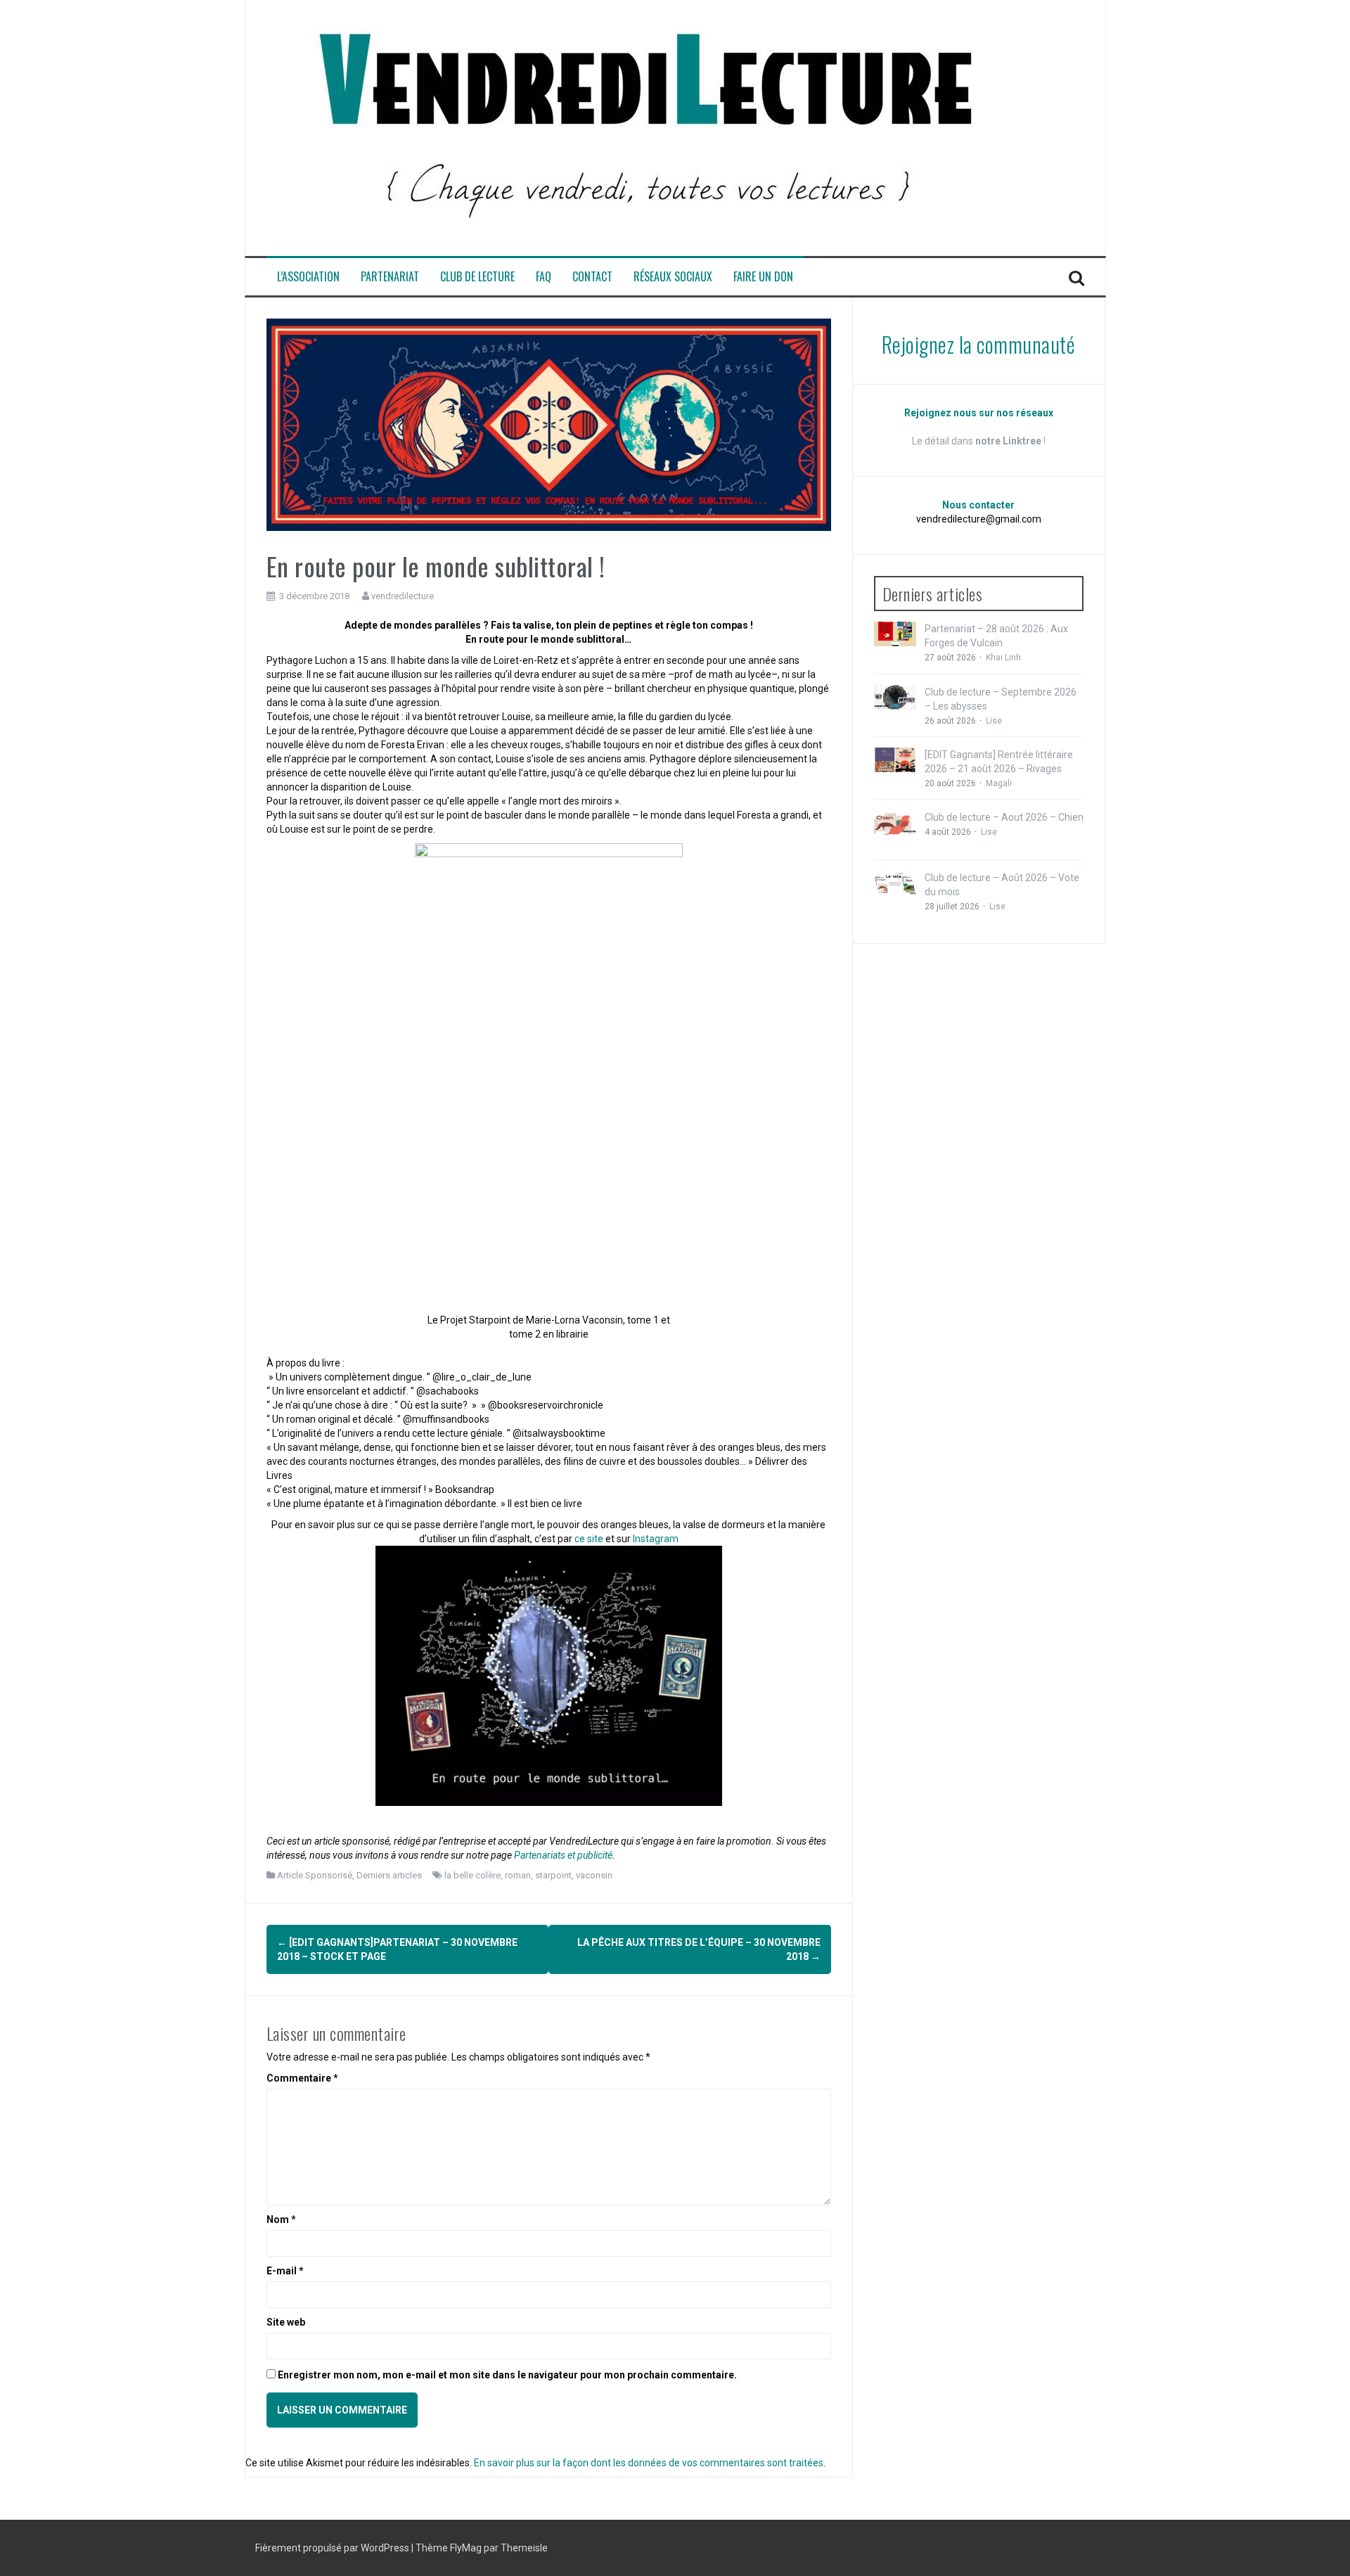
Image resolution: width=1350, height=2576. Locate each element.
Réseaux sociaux (673, 277)
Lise (994, 721)
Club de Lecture (477, 277)
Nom (281, 2219)
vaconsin (594, 1875)
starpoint (553, 1875)
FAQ (544, 277)
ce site (589, 1539)
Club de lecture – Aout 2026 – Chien (1004, 817)
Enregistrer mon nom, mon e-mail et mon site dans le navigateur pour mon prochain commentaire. (507, 2375)
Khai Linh (1003, 658)
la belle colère (472, 1875)
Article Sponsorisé (315, 1875)
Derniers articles (389, 1875)
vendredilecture (403, 596)
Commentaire (302, 2078)
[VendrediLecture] (646, 127)
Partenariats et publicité (563, 1855)
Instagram (656, 1539)
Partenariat (390, 277)
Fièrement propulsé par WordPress (333, 2548)
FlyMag (466, 2548)
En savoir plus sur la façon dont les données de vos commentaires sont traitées (649, 2463)
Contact (592, 277)
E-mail (285, 2271)
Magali (999, 783)
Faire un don (763, 277)
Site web (286, 2322)
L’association (308, 277)
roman (518, 1875)
